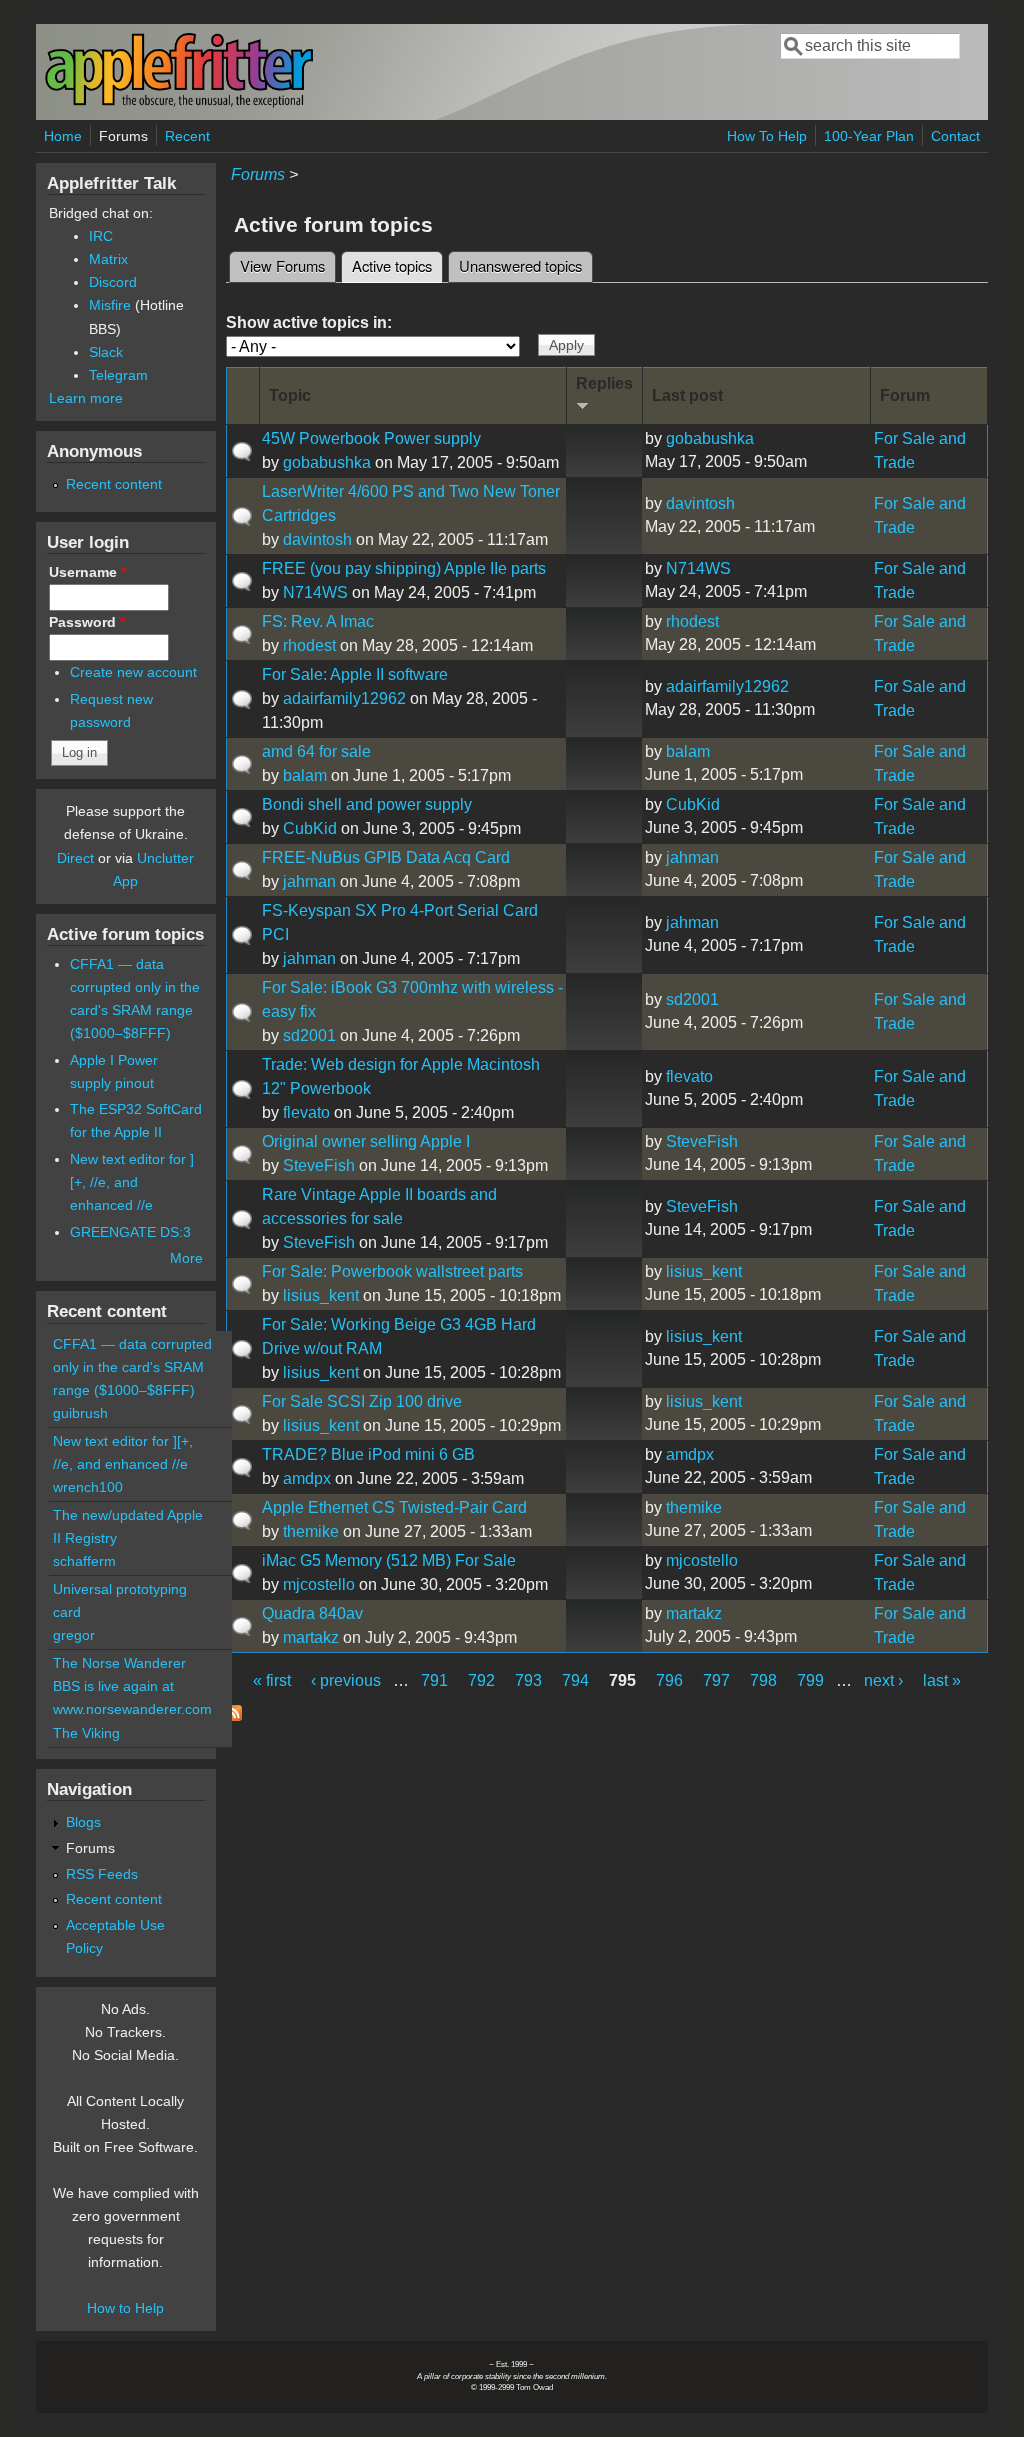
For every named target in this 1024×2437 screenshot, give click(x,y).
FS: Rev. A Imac (318, 621)
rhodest (309, 645)
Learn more (86, 398)
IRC (101, 236)
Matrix (108, 259)
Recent (187, 136)
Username (87, 572)
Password (87, 622)
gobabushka (327, 462)
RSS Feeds (102, 1874)
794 (575, 1680)
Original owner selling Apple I (366, 1141)
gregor (74, 1635)
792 (481, 1680)
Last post (687, 395)
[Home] (179, 103)
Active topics (397, 265)
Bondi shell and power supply (367, 804)
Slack (106, 352)
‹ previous (346, 1680)
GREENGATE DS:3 (130, 1232)
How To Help (767, 136)
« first (272, 1680)
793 (528, 1680)
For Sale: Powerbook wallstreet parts (392, 1271)
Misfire (110, 305)
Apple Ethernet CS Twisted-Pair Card (394, 1507)
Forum (905, 395)
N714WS (315, 592)
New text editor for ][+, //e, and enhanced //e (132, 1182)
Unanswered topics (520, 265)
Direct (75, 858)
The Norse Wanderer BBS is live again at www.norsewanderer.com (132, 1686)
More (186, 1258)
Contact (955, 136)
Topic (290, 395)
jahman (309, 881)
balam (305, 775)
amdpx (307, 1478)
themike (311, 1531)
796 (669, 1680)
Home (63, 136)
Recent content (114, 484)
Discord (113, 282)
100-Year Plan (869, 136)
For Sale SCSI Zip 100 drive (362, 1401)
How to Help (125, 2308)
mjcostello (319, 1584)
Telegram (118, 375)
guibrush (80, 1413)
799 (810, 1680)
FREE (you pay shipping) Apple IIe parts (404, 568)
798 (763, 1680)
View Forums (282, 265)
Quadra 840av (312, 1613)
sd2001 (309, 1035)
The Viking (86, 1733)
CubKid (310, 828)
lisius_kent (321, 1295)
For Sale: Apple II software (355, 674)
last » (942, 1680)
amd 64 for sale (316, 751)
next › (883, 1680)
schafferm (84, 1561)
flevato (306, 1112)
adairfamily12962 (344, 698)
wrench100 (88, 1487)
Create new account (133, 672)
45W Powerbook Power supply (371, 438)
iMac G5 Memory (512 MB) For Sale (389, 1560)
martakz (311, 1637)
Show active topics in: (309, 322)
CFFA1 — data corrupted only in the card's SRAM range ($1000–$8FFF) (132, 1367)
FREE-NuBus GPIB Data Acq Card (386, 857)
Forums (123, 136)
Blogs (83, 1822)
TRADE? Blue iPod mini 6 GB (368, 1454)
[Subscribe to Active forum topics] (234, 1715)
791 (434, 1680)
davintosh (317, 539)
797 (716, 1680)
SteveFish (319, 1165)
